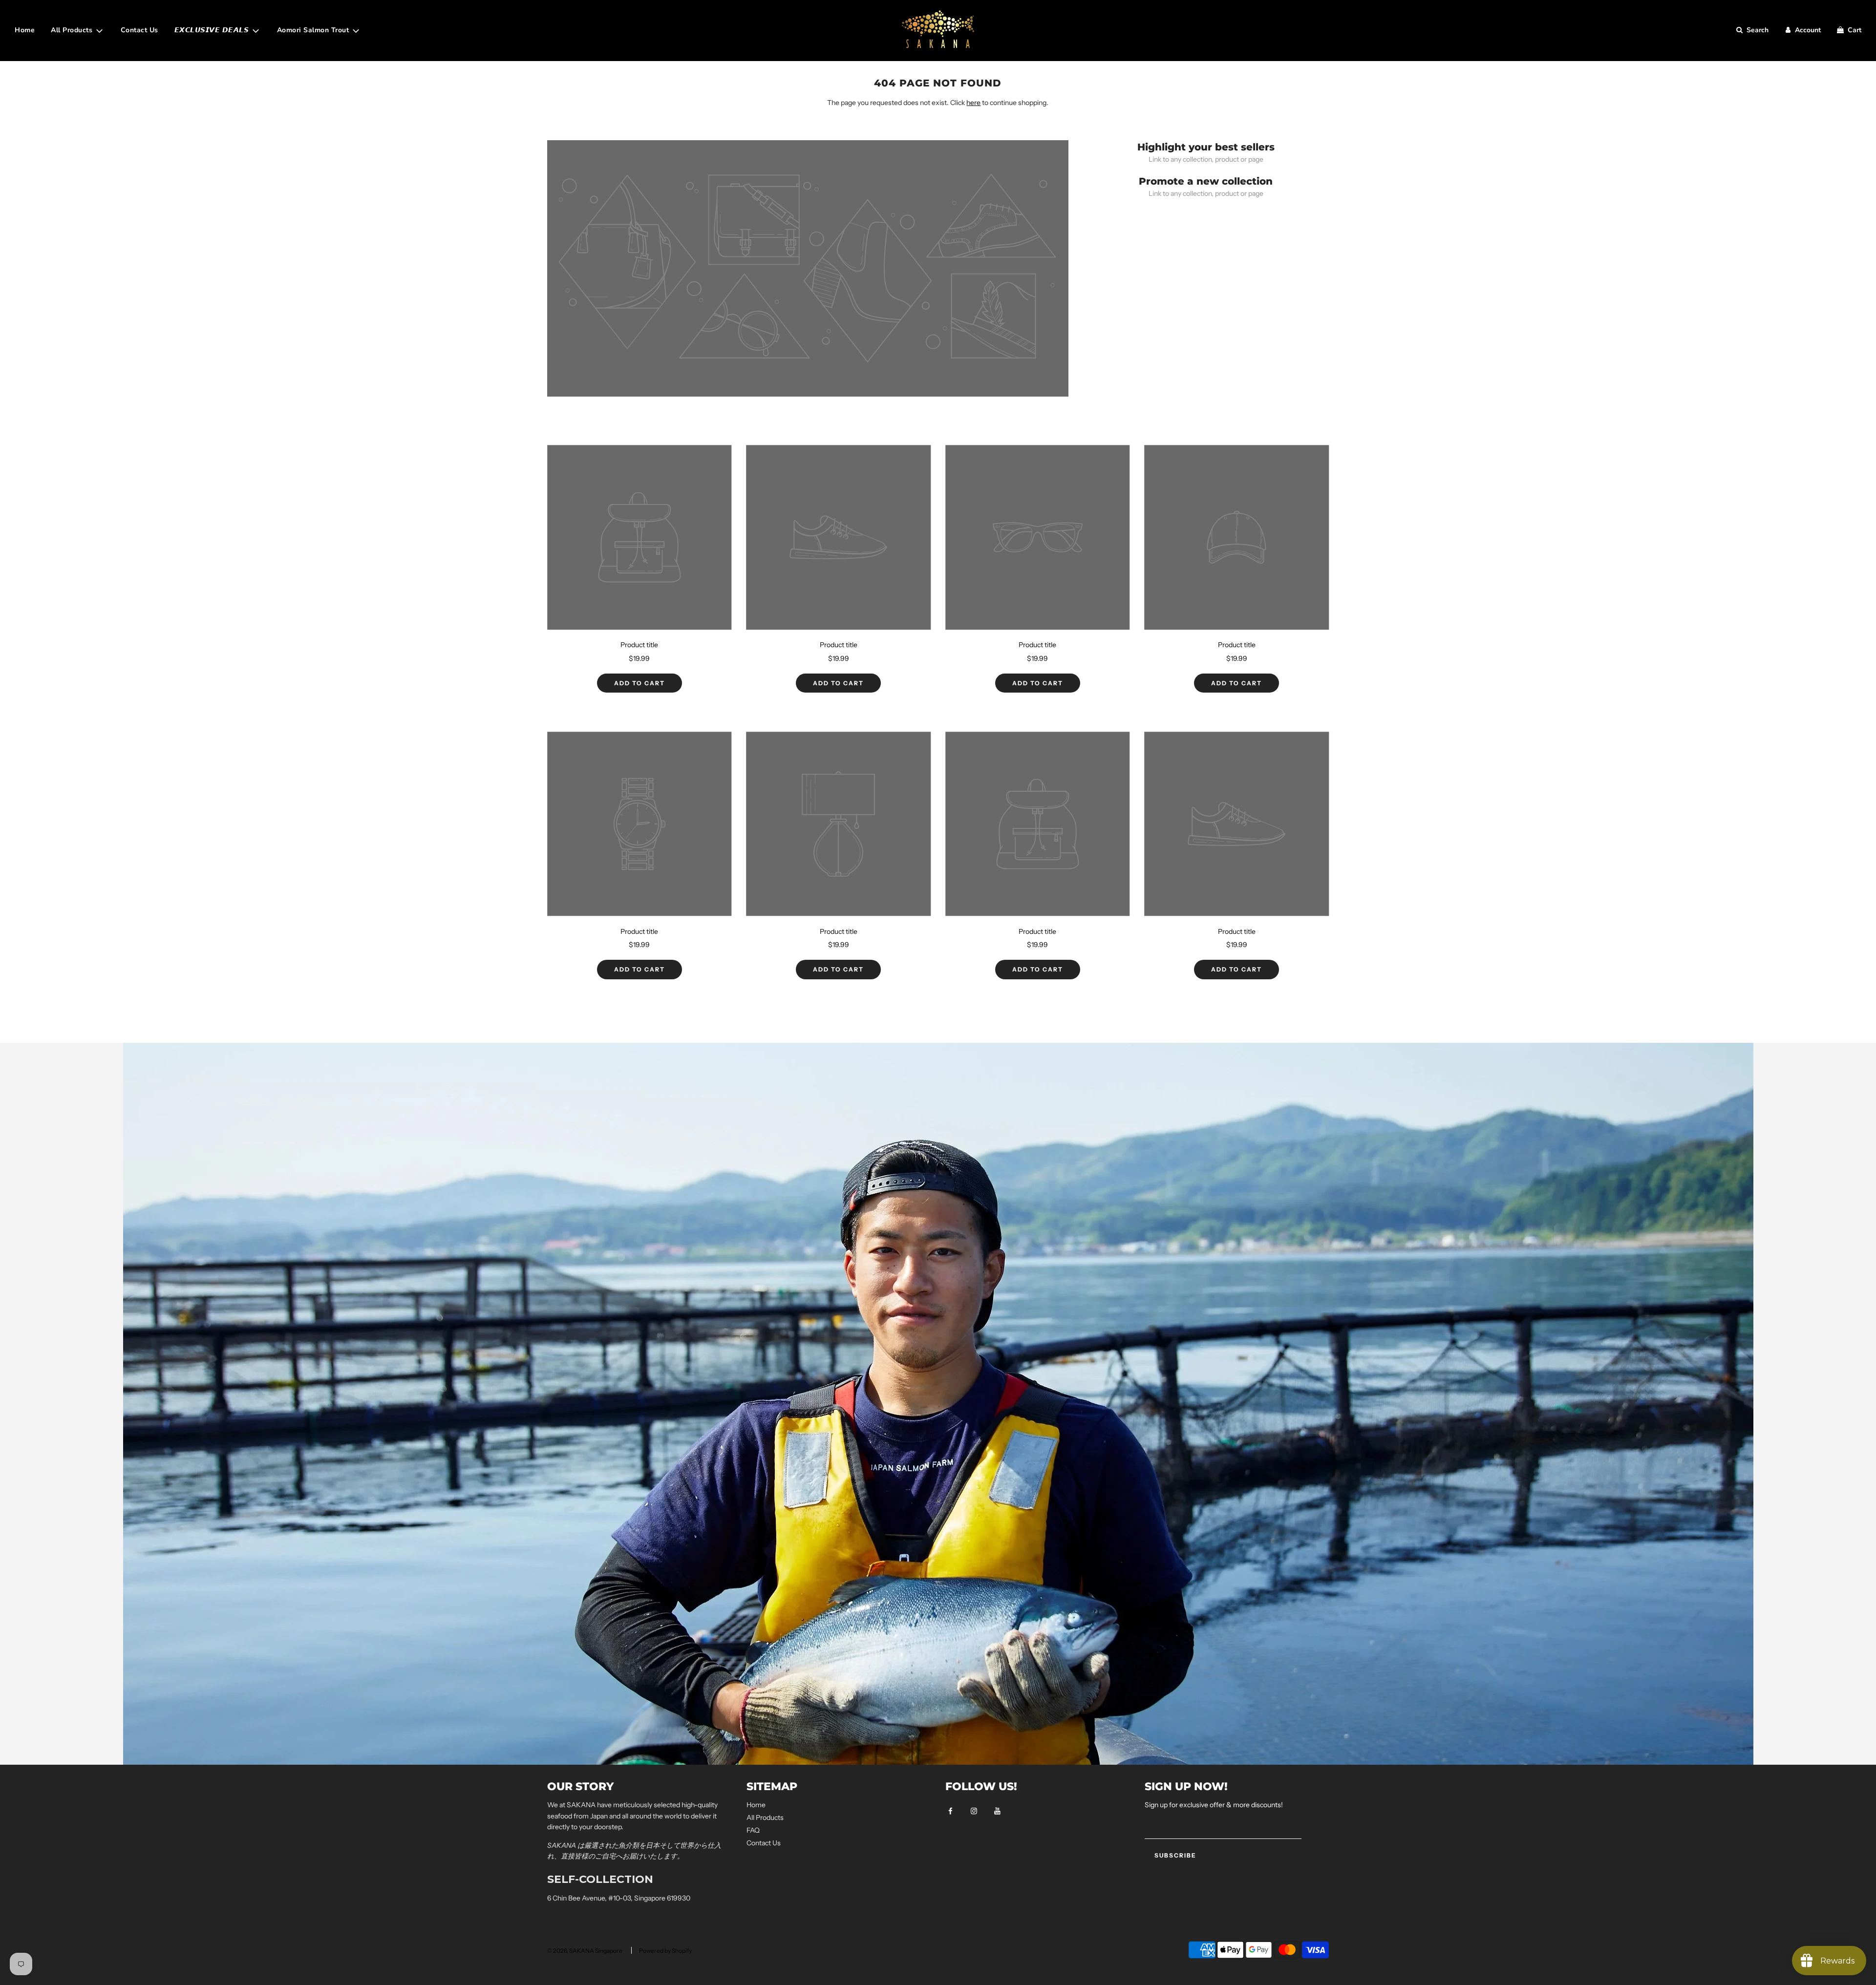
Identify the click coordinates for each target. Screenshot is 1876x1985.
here (973, 103)
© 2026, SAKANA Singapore (585, 1951)
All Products (765, 1817)
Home (25, 30)
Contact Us (139, 30)
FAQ (753, 1830)
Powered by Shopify (665, 1951)
